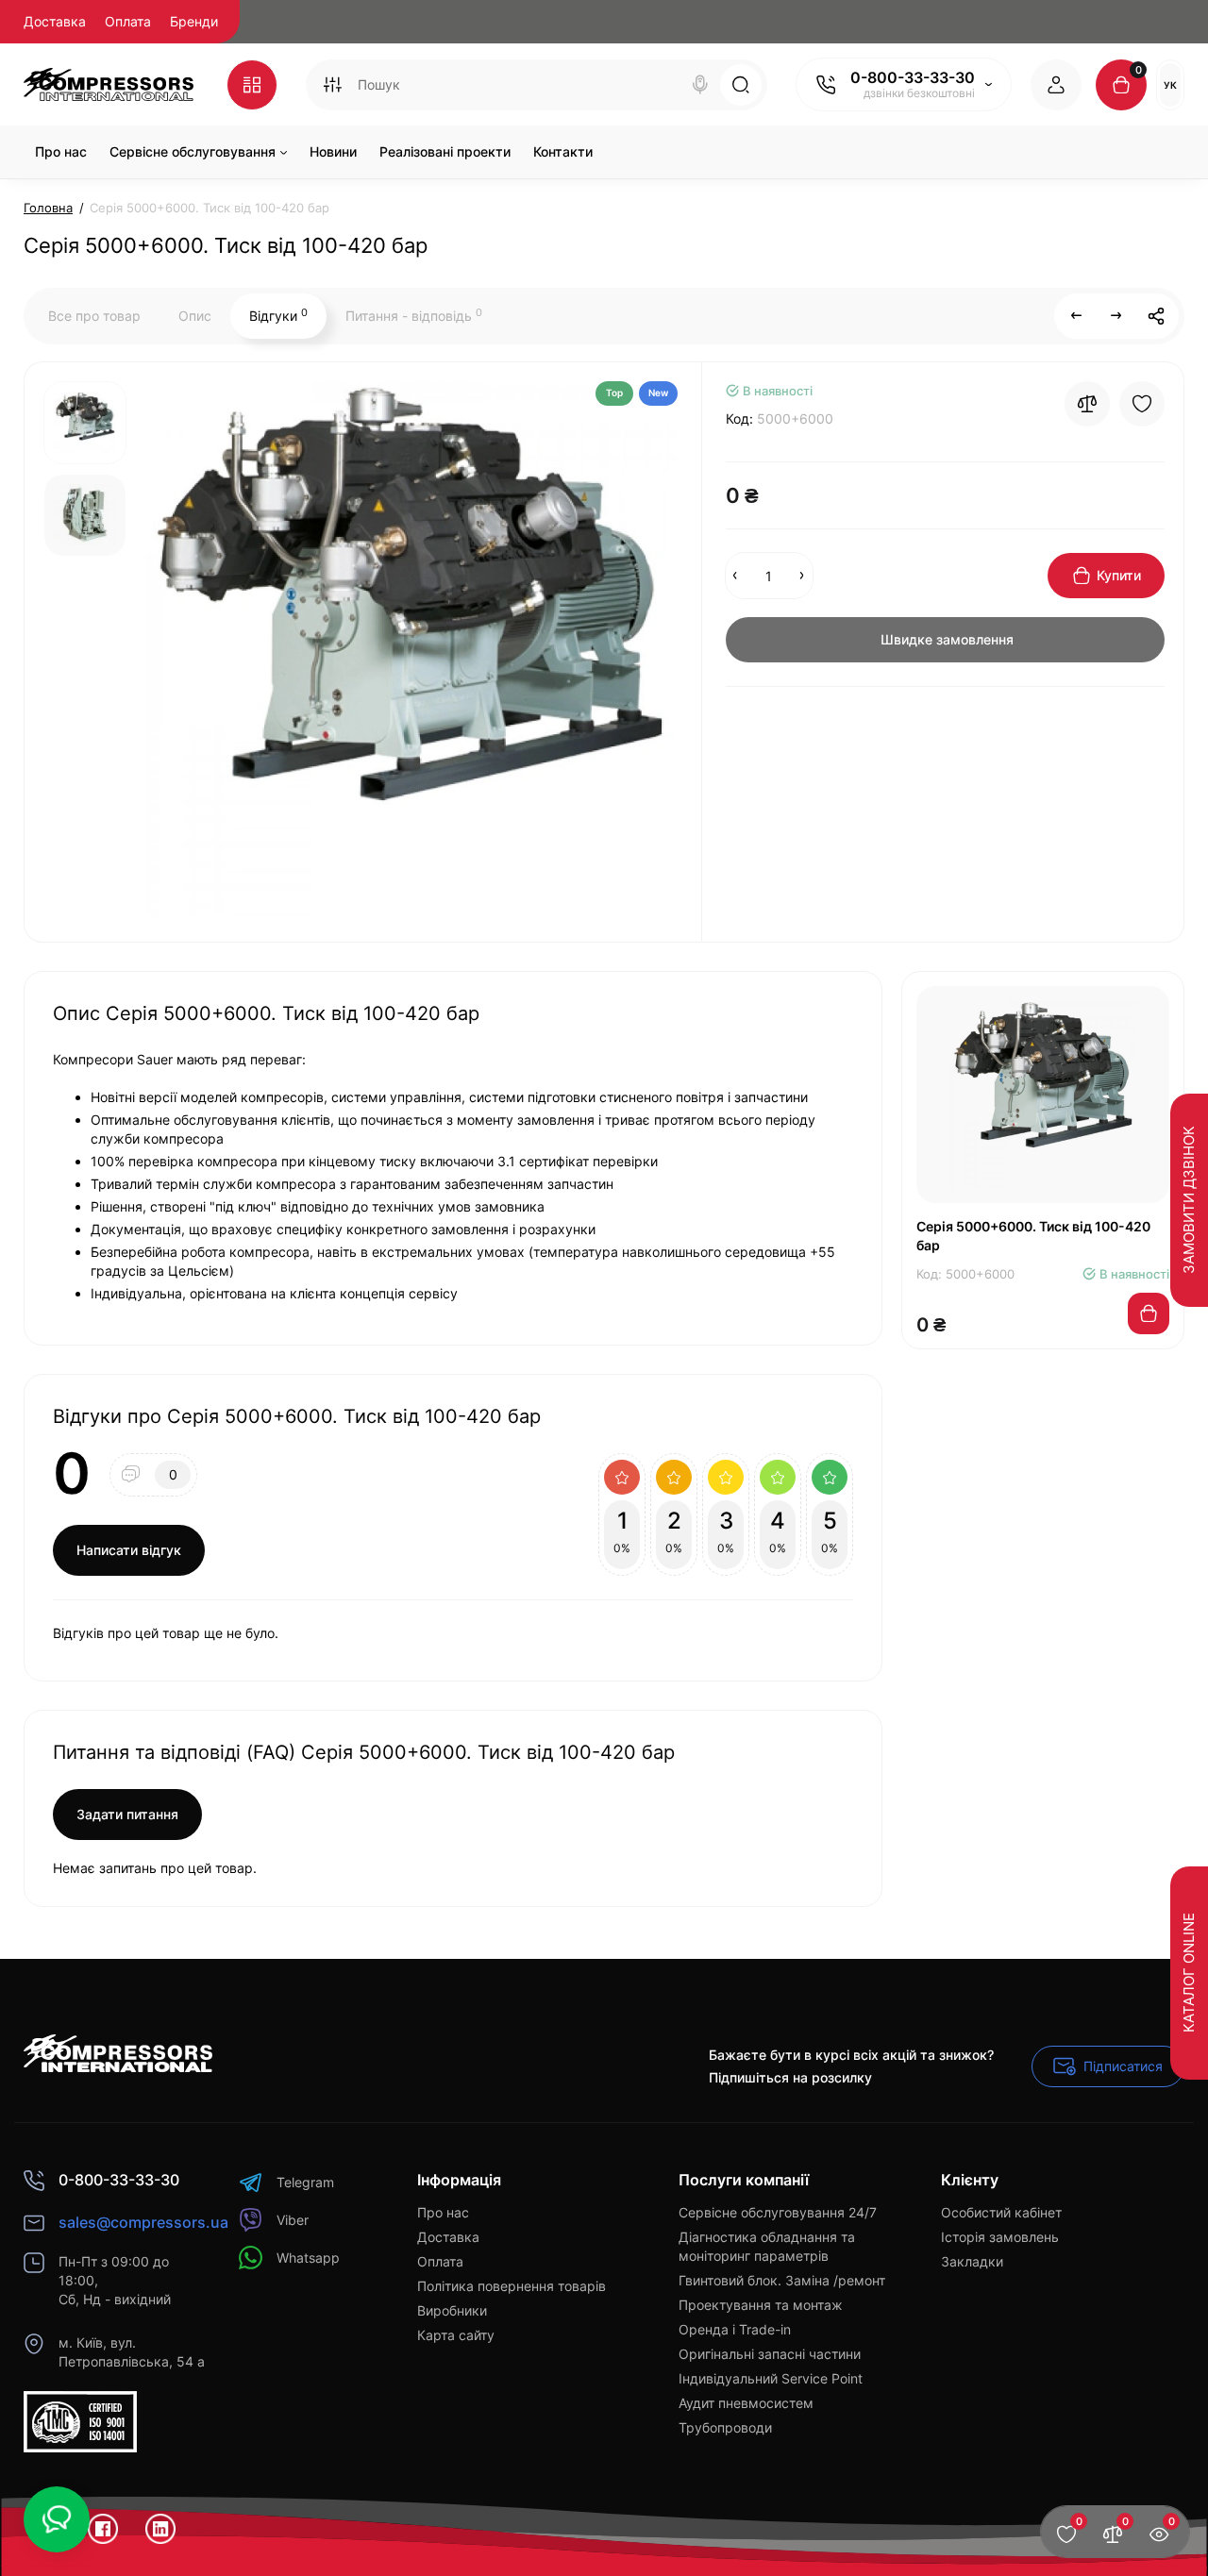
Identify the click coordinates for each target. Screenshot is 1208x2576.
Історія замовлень (1000, 2237)
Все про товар (94, 316)
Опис (195, 316)
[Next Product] (1116, 316)
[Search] (700, 85)
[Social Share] (1156, 316)
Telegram (305, 2182)
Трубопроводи (725, 2427)
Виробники (452, 2310)
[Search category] (332, 85)
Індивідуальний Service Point (771, 2378)
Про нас (443, 2212)
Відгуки (278, 315)
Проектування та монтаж (761, 2305)
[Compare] (1087, 404)
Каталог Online (1189, 1974)
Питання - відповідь (414, 315)
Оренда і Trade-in (735, 2329)
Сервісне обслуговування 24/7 (778, 2212)
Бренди (194, 21)
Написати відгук (129, 1550)
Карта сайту (456, 2335)
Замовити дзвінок (1189, 1201)
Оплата (128, 21)
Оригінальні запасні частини (770, 2354)
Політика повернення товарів (512, 2286)
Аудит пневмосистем (746, 2403)
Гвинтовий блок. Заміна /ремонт (782, 2280)
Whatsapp (308, 2258)
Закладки (972, 2261)
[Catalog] (252, 85)
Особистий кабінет (1001, 2212)
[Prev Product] (1077, 316)
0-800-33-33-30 (913, 77)
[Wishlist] (1142, 404)
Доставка (55, 21)
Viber (293, 2220)
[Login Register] (1056, 85)
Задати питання (127, 1814)
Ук (1170, 85)
